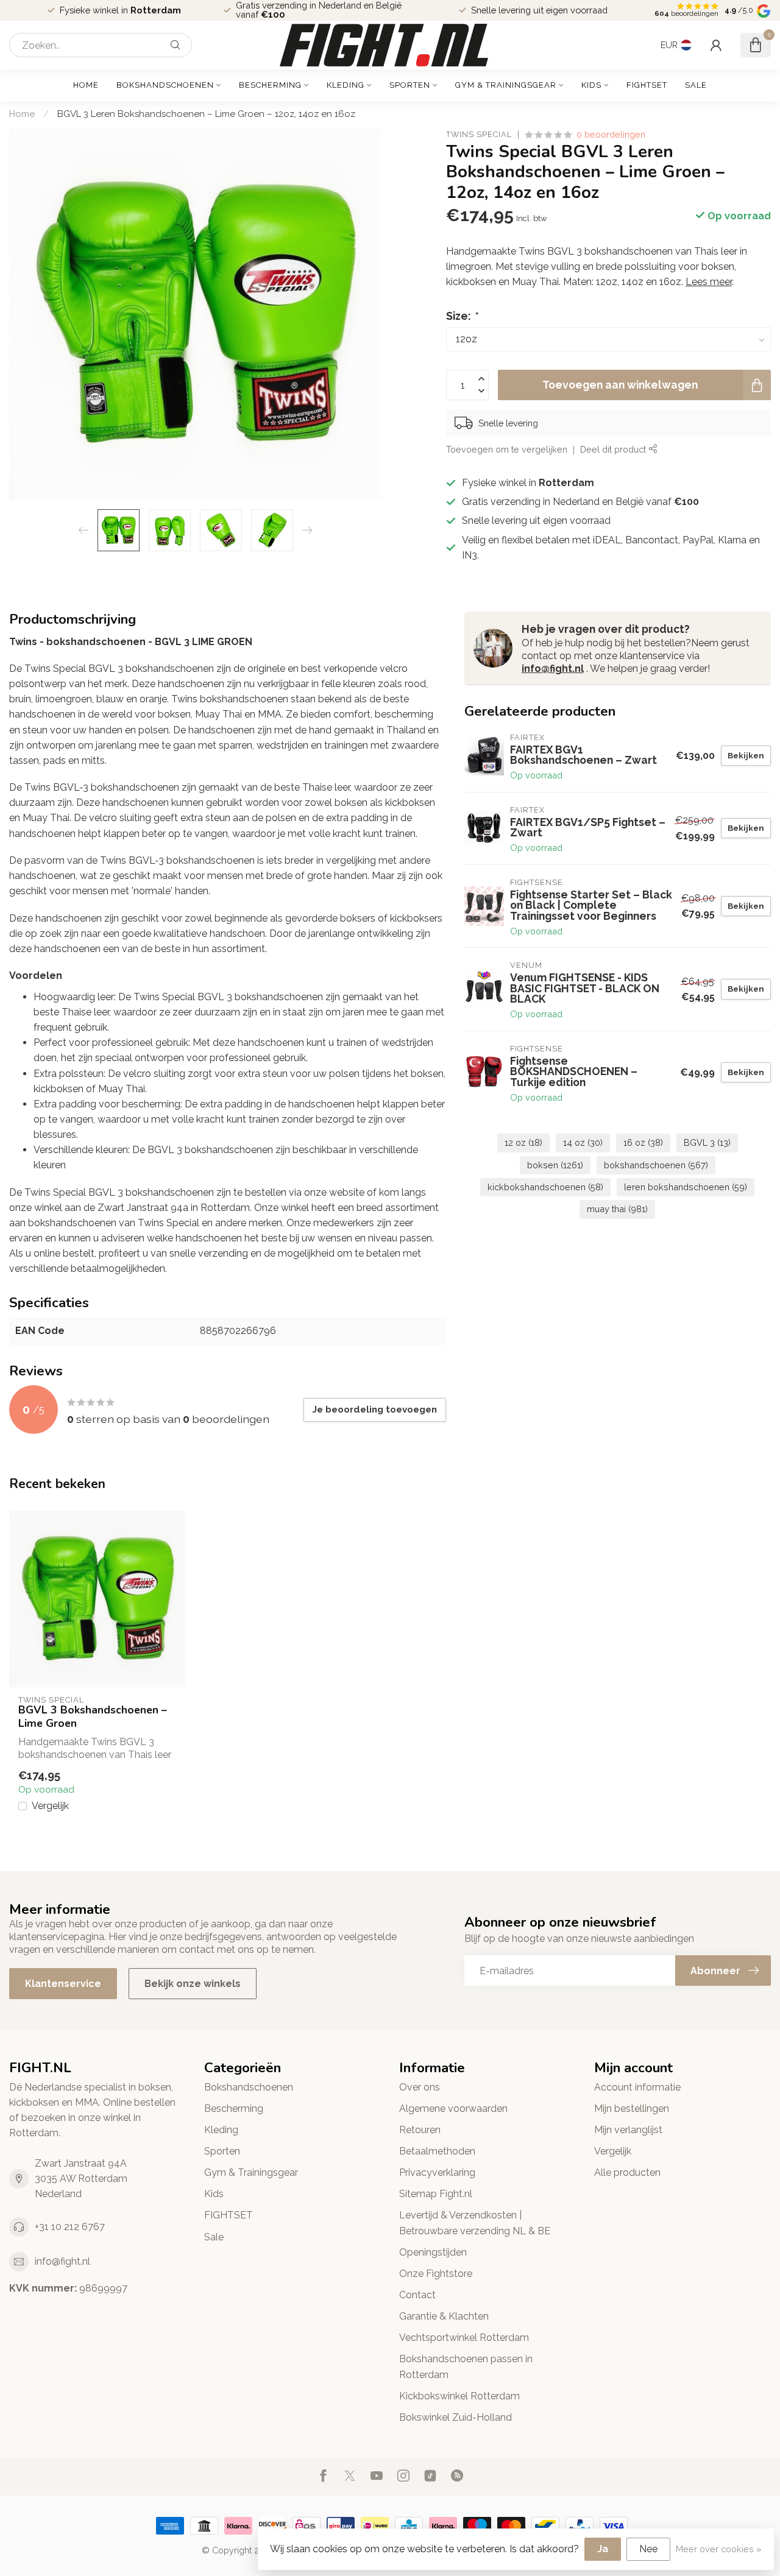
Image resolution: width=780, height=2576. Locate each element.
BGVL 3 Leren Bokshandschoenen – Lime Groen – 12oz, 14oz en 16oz (206, 114)
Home (86, 85)
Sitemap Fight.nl (436, 2194)
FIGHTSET (647, 85)
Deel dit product (614, 449)
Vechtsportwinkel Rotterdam (464, 2338)
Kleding (346, 85)
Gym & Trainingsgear (506, 85)
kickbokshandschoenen (545, 1187)
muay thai (617, 1209)
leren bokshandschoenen (686, 1187)
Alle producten (627, 2172)
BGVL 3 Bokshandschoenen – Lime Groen (93, 1717)
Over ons (420, 2087)
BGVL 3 (707, 1142)
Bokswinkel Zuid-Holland (456, 2417)
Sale (696, 85)
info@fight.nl (553, 669)
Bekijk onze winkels (193, 1984)
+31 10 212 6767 (70, 2227)
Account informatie (637, 2087)
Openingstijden (433, 2252)
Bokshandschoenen (165, 85)
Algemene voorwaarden (453, 2108)
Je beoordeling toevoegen (375, 1410)
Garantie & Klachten (444, 2316)
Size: (462, 316)
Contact (417, 2295)
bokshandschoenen (656, 1165)
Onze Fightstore (436, 2274)
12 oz (523, 1142)
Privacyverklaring (437, 2172)
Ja (603, 2549)
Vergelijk (50, 1806)
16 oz (643, 1142)
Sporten (410, 85)
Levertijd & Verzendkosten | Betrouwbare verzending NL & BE (475, 2223)
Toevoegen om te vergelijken (507, 449)
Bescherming (270, 85)
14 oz (583, 1142)
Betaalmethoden (437, 2151)
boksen (555, 1165)
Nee (648, 2549)
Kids (591, 85)
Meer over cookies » (719, 2549)
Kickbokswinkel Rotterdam (459, 2396)
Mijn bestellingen (632, 2108)
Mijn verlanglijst (628, 2130)
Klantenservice (63, 1984)
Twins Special (479, 135)
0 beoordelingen (611, 134)
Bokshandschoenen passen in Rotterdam (466, 2366)
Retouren (420, 2130)
